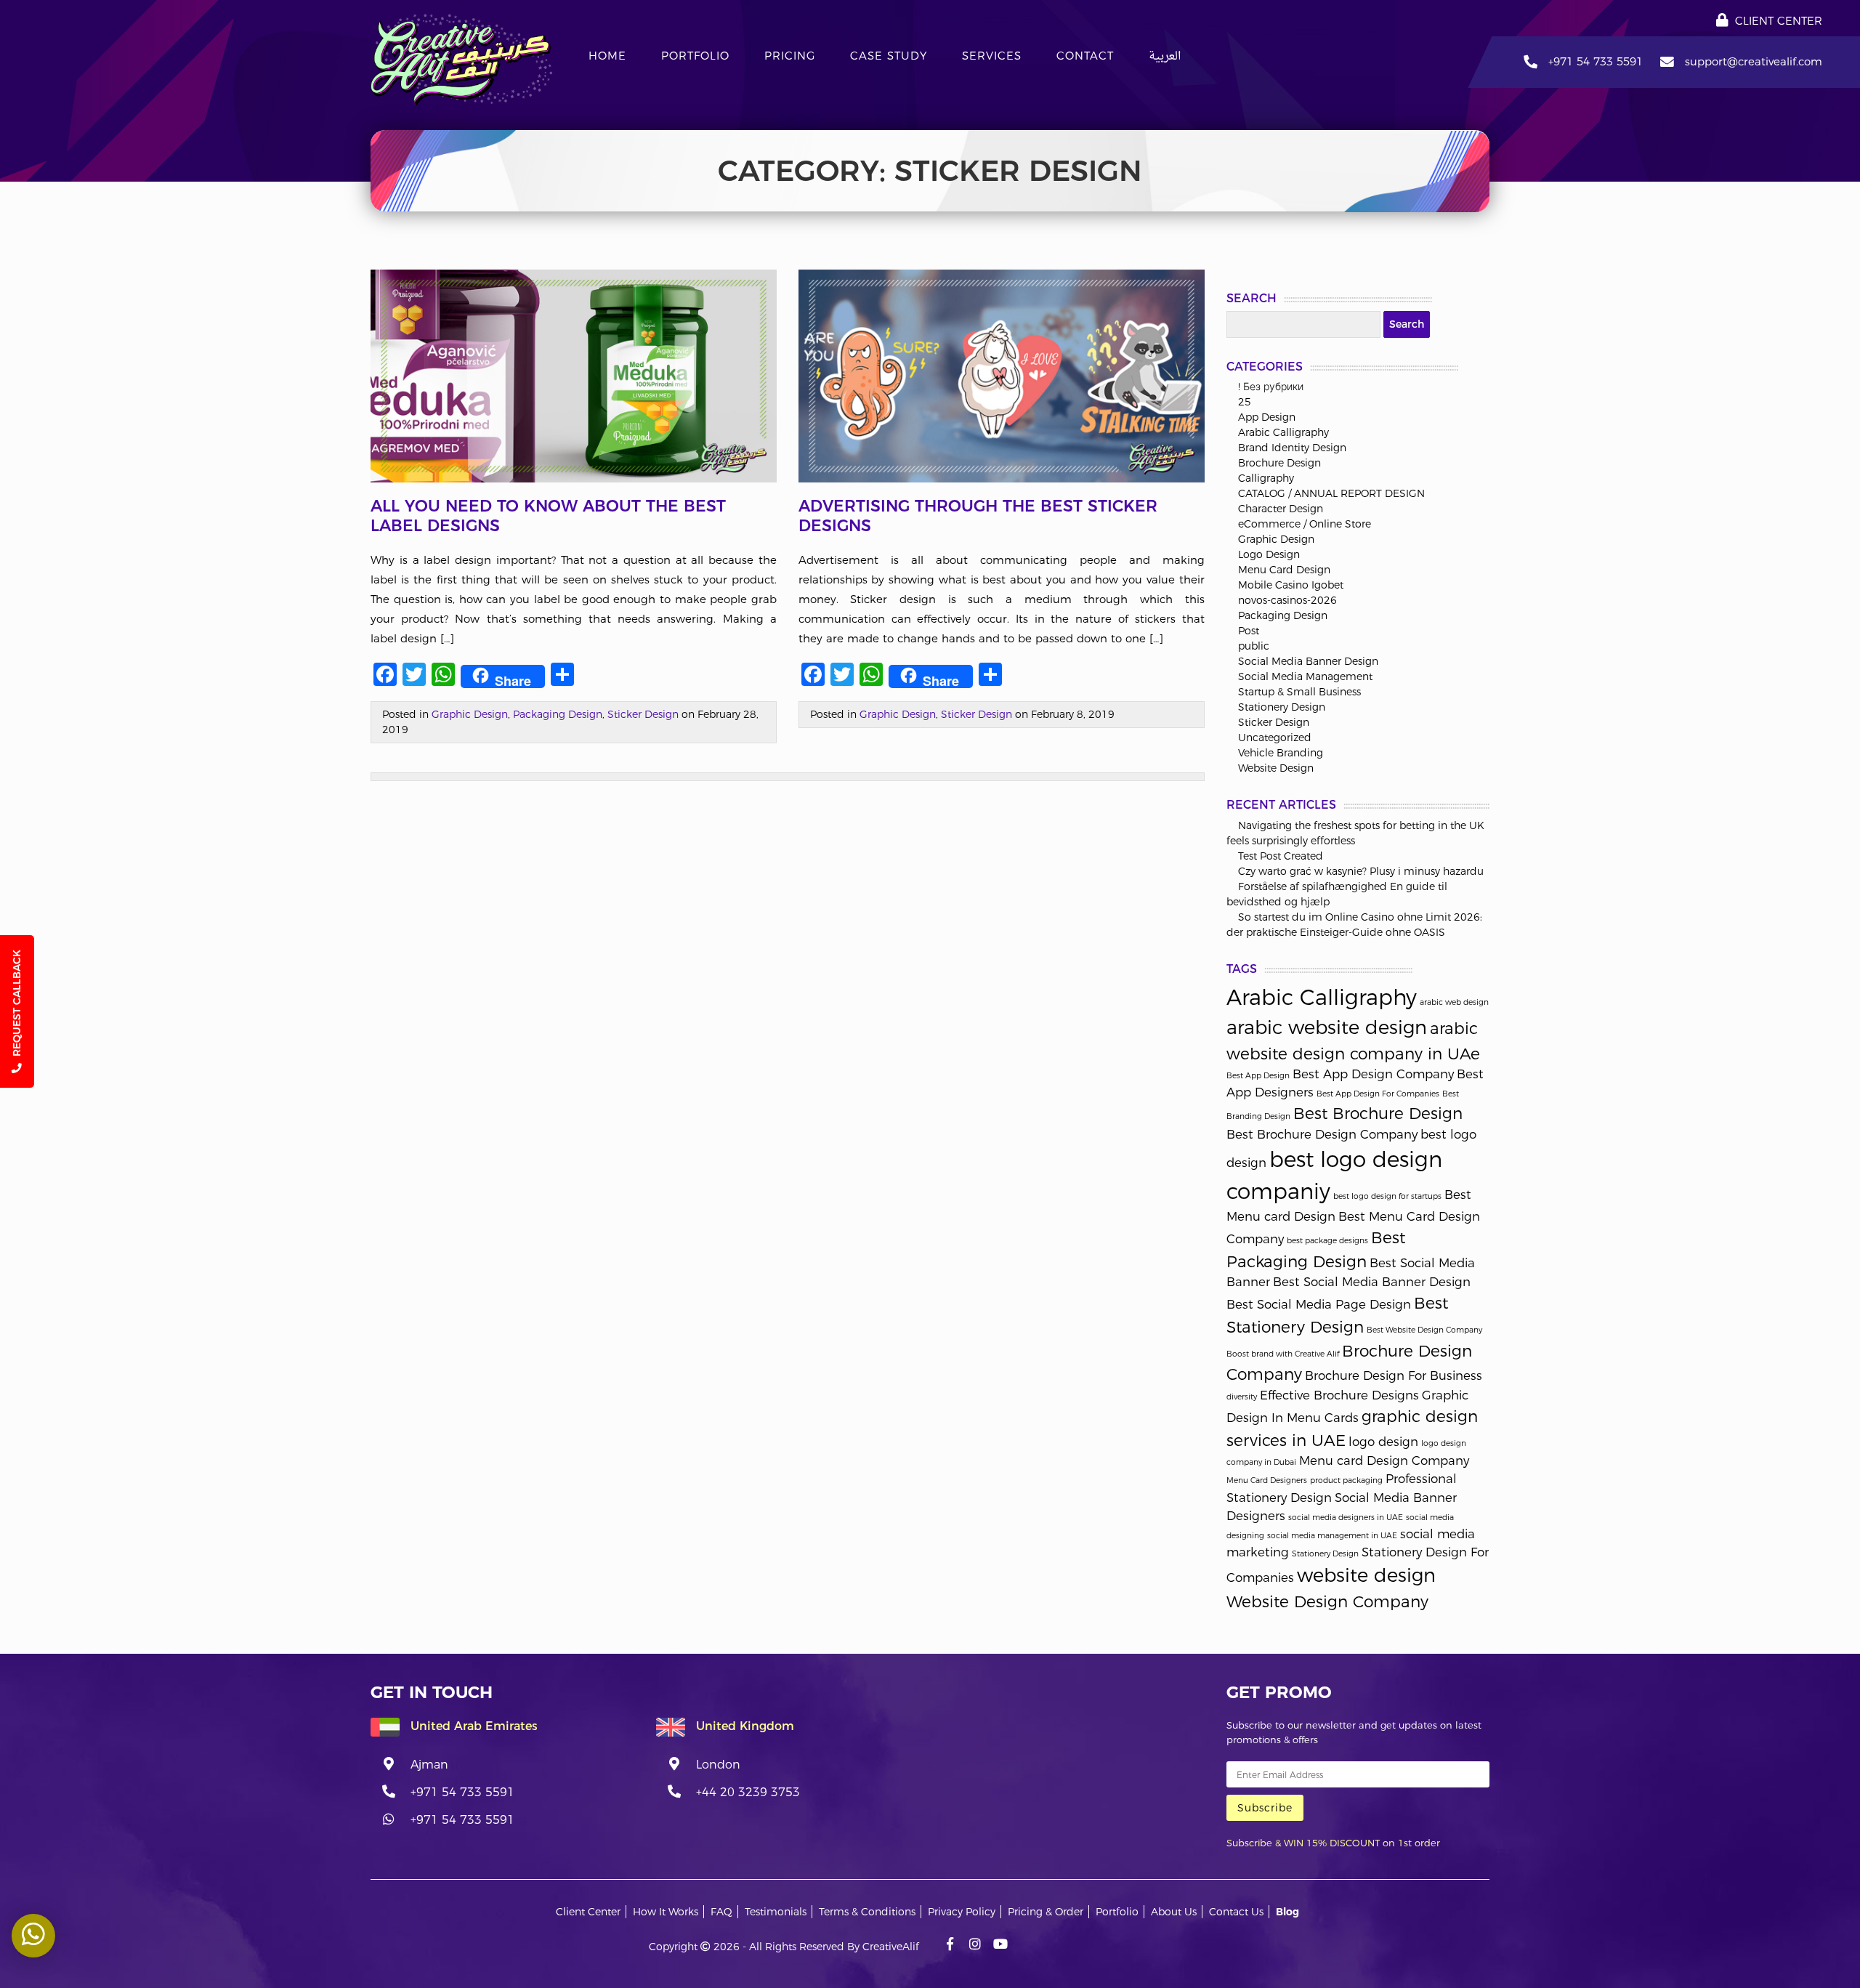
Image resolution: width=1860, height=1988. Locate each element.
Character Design (1281, 509)
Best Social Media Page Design (1319, 1304)
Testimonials (776, 1912)
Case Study (889, 56)
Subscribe (1265, 1808)
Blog (1287, 1912)
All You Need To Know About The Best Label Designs (548, 516)
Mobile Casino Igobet (1291, 585)
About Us (1174, 1912)
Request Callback (17, 1005)
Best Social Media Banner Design (1372, 1282)
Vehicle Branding (1281, 753)
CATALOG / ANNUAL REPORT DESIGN (1331, 493)
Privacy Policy (962, 1912)
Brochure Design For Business (1394, 1375)
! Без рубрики (1271, 387)
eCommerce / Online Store (1305, 524)
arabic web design (1454, 1002)
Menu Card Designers (1267, 1480)
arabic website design (1327, 1027)
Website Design (1276, 768)
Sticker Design (643, 714)
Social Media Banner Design (1308, 661)
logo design (1383, 1442)
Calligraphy (1266, 478)
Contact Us (1236, 1912)
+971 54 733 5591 (1596, 61)
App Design (1267, 417)
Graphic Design (470, 714)
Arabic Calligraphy (1283, 432)
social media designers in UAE (1346, 1518)
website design (1366, 1575)
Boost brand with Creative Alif (1283, 1354)
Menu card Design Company (1384, 1460)
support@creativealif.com (1754, 61)
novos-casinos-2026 (1287, 600)
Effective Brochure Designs (1339, 1395)
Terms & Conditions (867, 1912)
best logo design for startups (1387, 1196)
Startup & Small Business (1299, 692)
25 (1245, 402)
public (1254, 646)
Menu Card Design (1284, 570)
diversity (1242, 1397)
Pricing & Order (1046, 1912)
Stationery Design (1282, 707)
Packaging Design (558, 714)
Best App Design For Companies (1378, 1094)
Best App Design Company (1373, 1074)
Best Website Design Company (1424, 1330)
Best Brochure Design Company (1322, 1134)
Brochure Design (1279, 463)
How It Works (666, 1912)
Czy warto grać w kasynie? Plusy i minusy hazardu (1361, 871)
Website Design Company (1327, 1601)
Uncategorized (1275, 738)
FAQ (721, 1912)
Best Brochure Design (1378, 1113)
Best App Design (1258, 1076)
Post (1249, 631)
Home (607, 56)
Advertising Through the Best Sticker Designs (978, 516)
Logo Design (1269, 554)
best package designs (1327, 1241)
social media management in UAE (1332, 1536)
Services (992, 56)
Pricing (790, 56)
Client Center (1777, 21)
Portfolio (695, 56)
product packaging (1346, 1480)
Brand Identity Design (1292, 448)
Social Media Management (1305, 676)
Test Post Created (1281, 856)
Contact (1085, 56)
